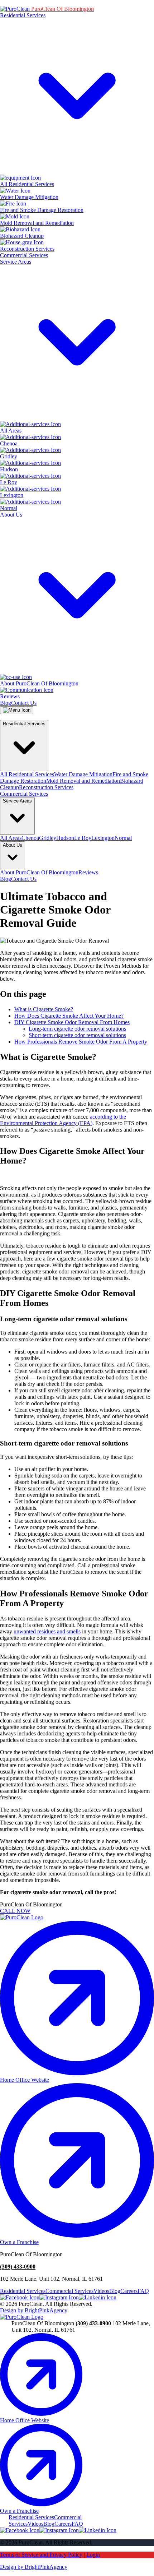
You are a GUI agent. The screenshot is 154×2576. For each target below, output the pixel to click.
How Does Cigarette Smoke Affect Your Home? (69, 1016)
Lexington (103, 838)
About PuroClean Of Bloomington (39, 872)
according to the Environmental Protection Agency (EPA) (63, 1120)
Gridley (48, 838)
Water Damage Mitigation (83, 774)
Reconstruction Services (46, 787)
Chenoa (30, 838)
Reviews (88, 872)
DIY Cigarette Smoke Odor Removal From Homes (72, 1022)
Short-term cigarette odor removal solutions (77, 1035)
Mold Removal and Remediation (83, 781)
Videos (101, 2291)
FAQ (143, 2291)
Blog (6, 703)
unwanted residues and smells (47, 1631)
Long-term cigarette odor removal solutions (77, 1029)
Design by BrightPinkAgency (34, 2310)
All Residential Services (27, 774)
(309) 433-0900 (18, 2267)
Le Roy (83, 838)
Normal (123, 838)
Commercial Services (24, 255)
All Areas (11, 838)
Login (93, 2555)
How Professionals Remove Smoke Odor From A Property (81, 1042)
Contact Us (24, 703)
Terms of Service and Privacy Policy (41, 2555)
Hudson (65, 838)
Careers (129, 2291)
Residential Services (23, 2291)
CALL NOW (15, 1911)
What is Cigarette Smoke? (44, 1009)
